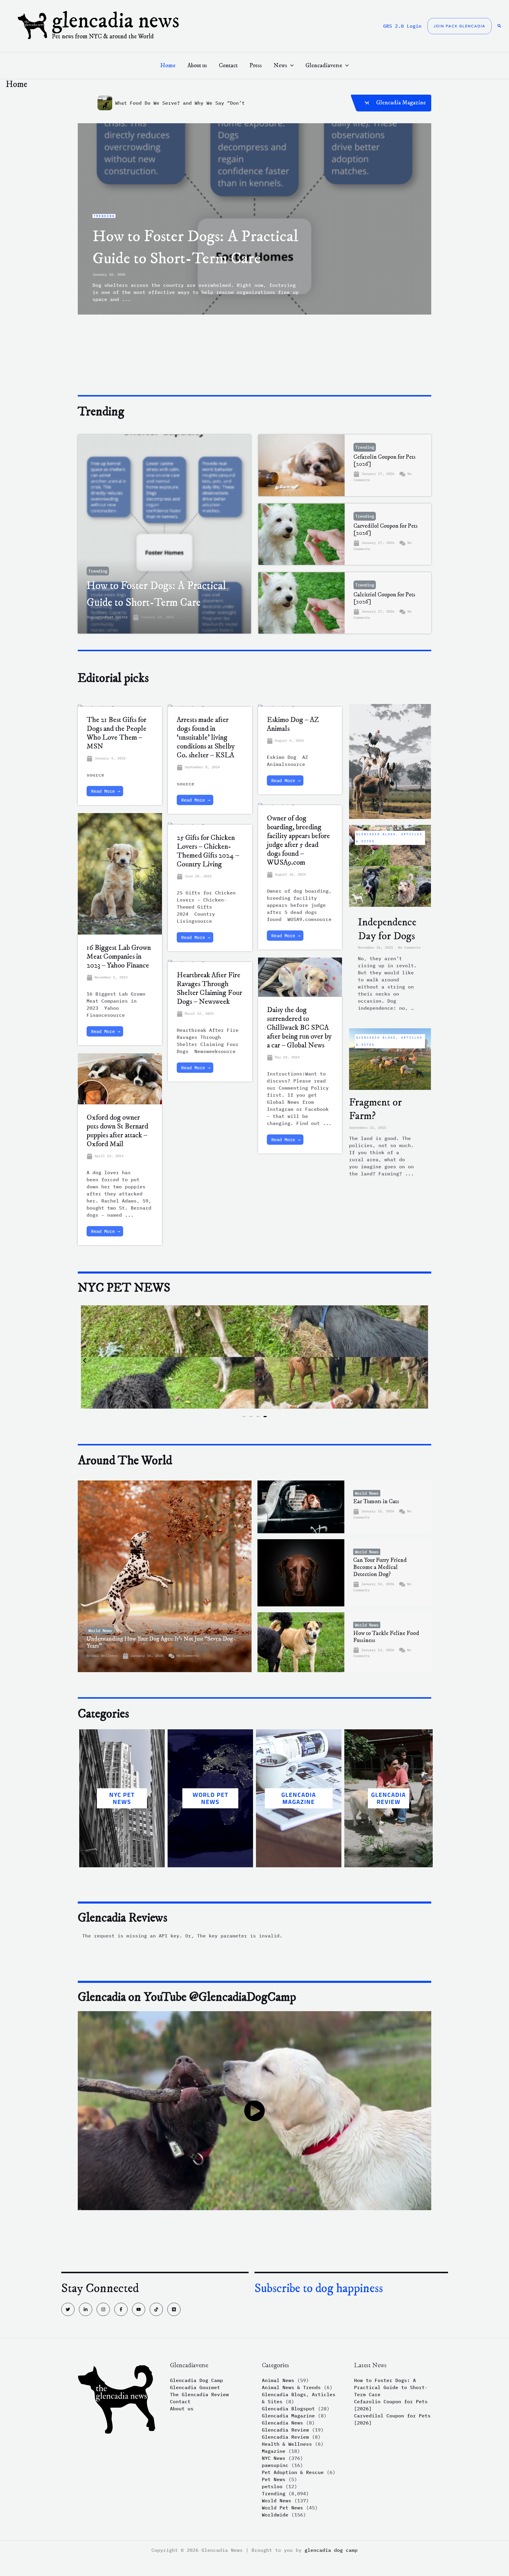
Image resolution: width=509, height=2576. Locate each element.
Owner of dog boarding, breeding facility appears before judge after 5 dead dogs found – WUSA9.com (298, 840)
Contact (180, 2401)
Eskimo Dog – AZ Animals (293, 724)
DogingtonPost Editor (107, 617)
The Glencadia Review (199, 2394)
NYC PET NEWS (122, 1798)
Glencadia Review (285, 2430)
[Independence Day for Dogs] (390, 865)
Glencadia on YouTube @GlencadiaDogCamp (187, 1997)
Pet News (274, 2479)
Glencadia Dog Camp (196, 2380)
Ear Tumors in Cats (376, 1502)
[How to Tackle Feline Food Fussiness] (301, 1642)
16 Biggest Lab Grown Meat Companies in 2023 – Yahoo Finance (119, 956)
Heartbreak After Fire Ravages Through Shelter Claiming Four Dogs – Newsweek (209, 988)
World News (100, 1631)
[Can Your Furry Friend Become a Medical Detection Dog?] (301, 1573)
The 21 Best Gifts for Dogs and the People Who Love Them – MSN (116, 733)
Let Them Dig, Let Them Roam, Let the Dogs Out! (183, 103)
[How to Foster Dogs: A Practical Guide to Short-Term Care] (164, 534)
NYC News (274, 2458)
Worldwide (275, 2515)
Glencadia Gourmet (195, 2387)
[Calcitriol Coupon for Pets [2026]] (302, 603)
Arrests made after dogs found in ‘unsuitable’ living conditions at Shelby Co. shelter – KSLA (206, 737)
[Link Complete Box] (254, 219)
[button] (460, 26)
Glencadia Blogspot (288, 2409)
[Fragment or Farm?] (390, 1058)
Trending (98, 571)
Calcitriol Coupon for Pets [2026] (384, 598)
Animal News (278, 2380)
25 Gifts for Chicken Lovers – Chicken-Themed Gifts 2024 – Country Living (208, 851)
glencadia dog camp (331, 2550)
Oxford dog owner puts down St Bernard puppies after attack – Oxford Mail (117, 1131)
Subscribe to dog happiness (319, 2289)
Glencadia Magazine (299, 1798)
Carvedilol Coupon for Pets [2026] (386, 530)
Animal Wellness (102, 1655)
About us (182, 2409)
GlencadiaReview (389, 1798)
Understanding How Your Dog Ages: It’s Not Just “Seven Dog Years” (160, 1643)
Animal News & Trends (291, 2387)
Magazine (274, 2451)
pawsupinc (275, 2465)
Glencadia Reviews (123, 1918)
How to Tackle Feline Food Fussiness (386, 1637)
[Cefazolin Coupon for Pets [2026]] (302, 465)
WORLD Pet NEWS (210, 1798)
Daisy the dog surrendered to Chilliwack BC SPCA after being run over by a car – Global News (299, 1028)
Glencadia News (116, 21)
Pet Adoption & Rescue (293, 2472)
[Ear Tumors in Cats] (301, 1507)
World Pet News (282, 2508)
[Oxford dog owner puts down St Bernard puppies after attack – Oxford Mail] (120, 1081)
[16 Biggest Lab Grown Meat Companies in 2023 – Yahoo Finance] (120, 876)
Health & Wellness (287, 2444)
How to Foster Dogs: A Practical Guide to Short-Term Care (391, 2387)
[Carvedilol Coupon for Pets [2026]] (302, 534)
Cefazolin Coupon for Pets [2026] (385, 461)
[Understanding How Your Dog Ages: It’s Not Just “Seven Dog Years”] (165, 1576)
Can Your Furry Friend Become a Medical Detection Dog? (380, 1567)
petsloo (272, 2486)
